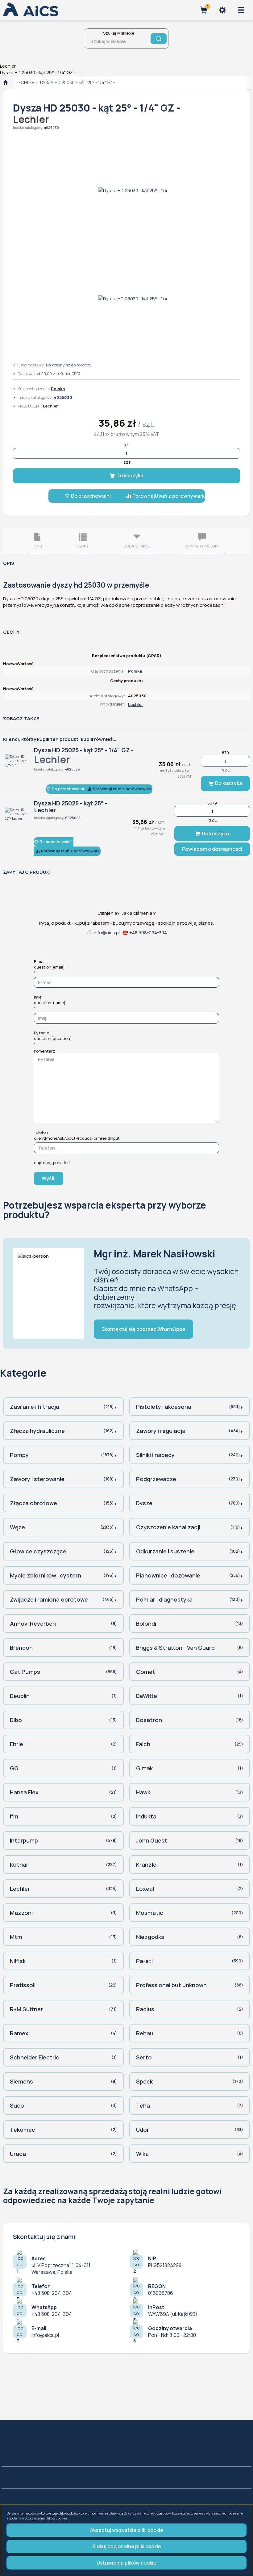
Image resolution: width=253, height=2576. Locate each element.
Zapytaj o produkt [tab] (202, 546)
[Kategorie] (241, 10)
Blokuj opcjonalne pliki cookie (127, 2546)
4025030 (52, 127)
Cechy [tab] (83, 546)
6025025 (73, 818)
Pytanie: (53, 1036)
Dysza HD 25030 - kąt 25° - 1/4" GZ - (78, 82)
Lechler (25, 82)
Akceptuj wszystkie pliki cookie (127, 2530)
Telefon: (77, 1135)
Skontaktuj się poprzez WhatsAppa (143, 1329)
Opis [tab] (38, 546)
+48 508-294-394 (148, 933)
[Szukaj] (159, 39)
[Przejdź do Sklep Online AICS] (5, 82)
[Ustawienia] (222, 10)
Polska (58, 389)
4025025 (73, 769)
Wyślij (49, 1178)
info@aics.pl (107, 933)
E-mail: (49, 964)
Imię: (50, 1000)
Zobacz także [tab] (137, 546)
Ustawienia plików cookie (126, 2563)
